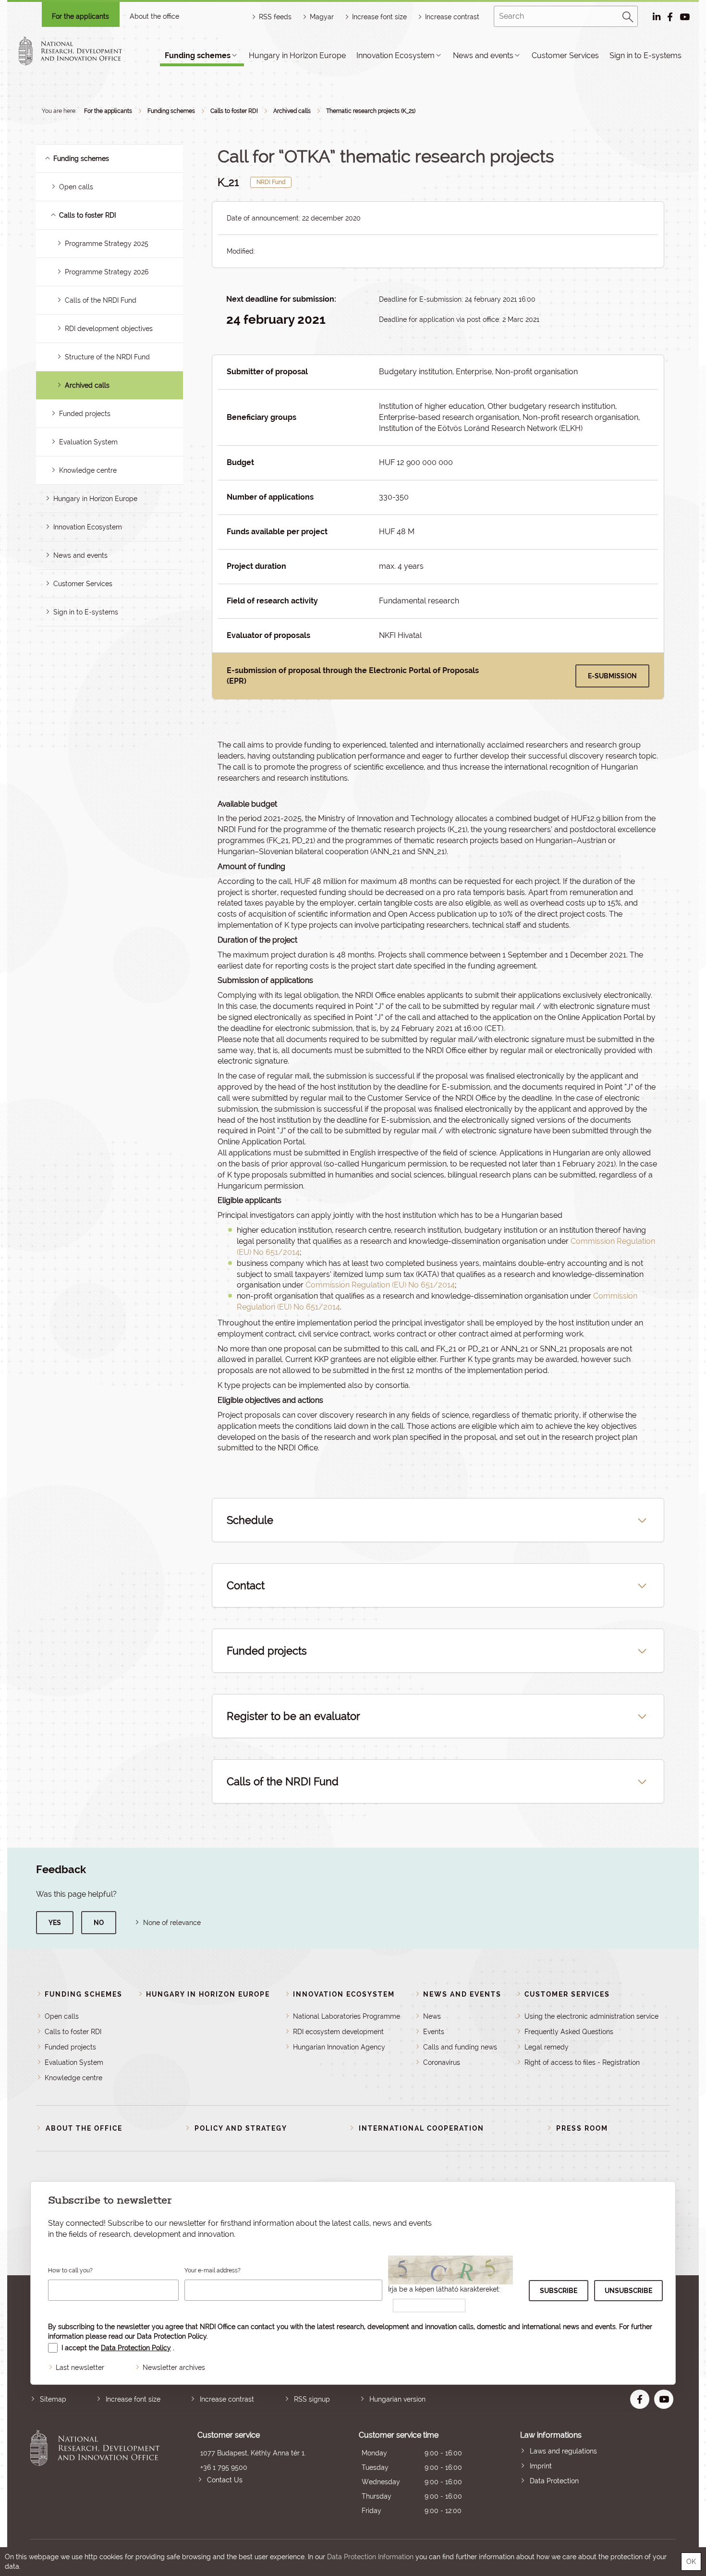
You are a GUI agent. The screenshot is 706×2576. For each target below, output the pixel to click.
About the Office (84, 2128)
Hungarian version (397, 2399)
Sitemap (53, 2399)
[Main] (79, 51)
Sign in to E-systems (645, 55)
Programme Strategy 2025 (107, 244)
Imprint (541, 2466)
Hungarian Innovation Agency (339, 2047)
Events (434, 2032)
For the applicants (80, 16)
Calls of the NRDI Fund (101, 300)
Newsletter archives (174, 2367)
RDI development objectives (109, 329)
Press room (582, 2128)
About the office (154, 16)
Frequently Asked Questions (569, 2032)
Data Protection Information (370, 2557)
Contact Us (225, 2480)
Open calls (76, 187)
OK (691, 2562)
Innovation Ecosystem (396, 55)
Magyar (322, 17)
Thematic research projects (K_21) (371, 111)
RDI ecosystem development (338, 2032)
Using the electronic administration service (591, 2016)
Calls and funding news (460, 2047)
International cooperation (421, 2128)
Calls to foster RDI (234, 111)
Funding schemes (198, 55)
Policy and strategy (241, 2128)
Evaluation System (88, 442)
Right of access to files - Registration (582, 2062)
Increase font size (133, 2399)
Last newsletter (80, 2367)
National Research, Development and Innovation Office (95, 2474)
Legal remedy (547, 2047)
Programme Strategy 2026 (107, 272)
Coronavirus (442, 2062)
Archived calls (292, 111)
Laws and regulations (563, 2451)
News (432, 2016)
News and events (483, 55)
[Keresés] (628, 15)
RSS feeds (275, 17)
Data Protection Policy (172, 2336)
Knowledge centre (88, 470)
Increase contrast (452, 17)
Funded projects (85, 414)
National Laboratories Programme (347, 2016)
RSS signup (312, 2399)
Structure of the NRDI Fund (107, 357)
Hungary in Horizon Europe (297, 55)
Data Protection (554, 2481)
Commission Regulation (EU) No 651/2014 (380, 1285)
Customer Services (565, 55)
